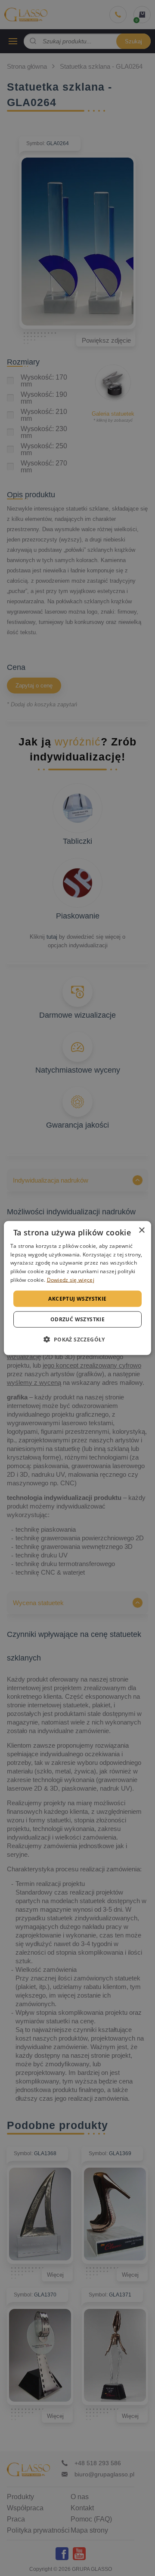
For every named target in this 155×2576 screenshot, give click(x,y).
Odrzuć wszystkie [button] (77, 1319)
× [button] (141, 1230)
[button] (77, 1339)
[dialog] (77, 1288)
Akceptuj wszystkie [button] (77, 1298)
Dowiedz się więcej (71, 1280)
